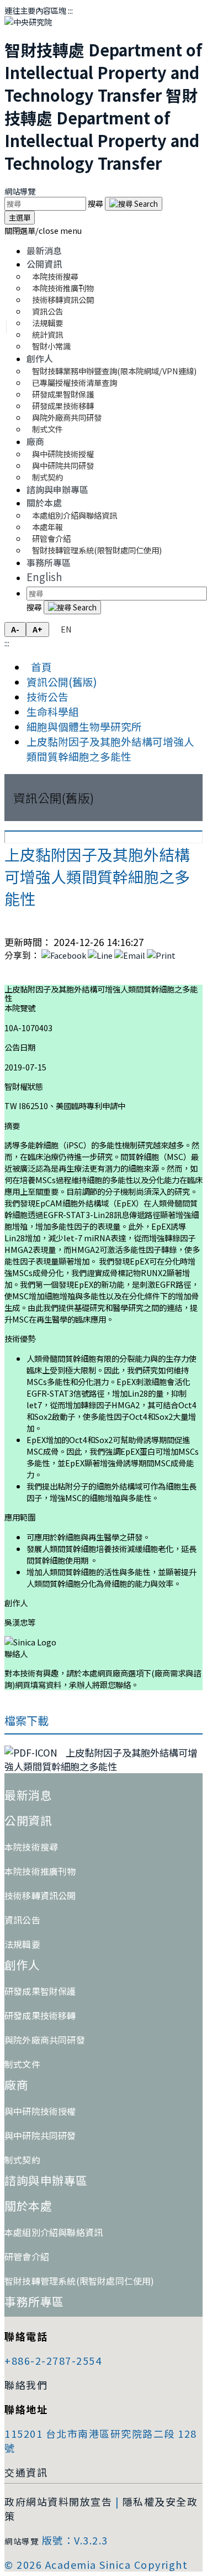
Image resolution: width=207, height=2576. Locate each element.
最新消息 (44, 250)
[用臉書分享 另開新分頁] (64, 955)
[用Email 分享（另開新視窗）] (130, 955)
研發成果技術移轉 (40, 2015)
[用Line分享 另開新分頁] (100, 955)
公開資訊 (44, 264)
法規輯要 (22, 1944)
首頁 (39, 667)
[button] (43, 230)
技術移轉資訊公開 (40, 1895)
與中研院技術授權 (40, 2111)
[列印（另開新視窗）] (161, 955)
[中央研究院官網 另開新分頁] (28, 22)
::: (70, 10)
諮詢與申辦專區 (57, 489)
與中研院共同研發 (40, 2135)
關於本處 (44, 503)
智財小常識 (51, 346)
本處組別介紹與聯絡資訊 (75, 515)
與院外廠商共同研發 (45, 2040)
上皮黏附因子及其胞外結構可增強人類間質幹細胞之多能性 (110, 749)
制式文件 (47, 429)
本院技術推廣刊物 (40, 1871)
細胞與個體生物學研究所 (84, 726)
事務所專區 (49, 562)
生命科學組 (53, 711)
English (44, 576)
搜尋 (96, 203)
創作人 (40, 358)
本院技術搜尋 (31, 1847)
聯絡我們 (26, 2385)
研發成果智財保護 (40, 1991)
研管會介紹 (27, 2256)
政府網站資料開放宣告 (58, 2501)
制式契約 (47, 477)
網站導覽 (20, 191)
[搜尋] (134, 204)
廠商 (35, 441)
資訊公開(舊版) (62, 681)
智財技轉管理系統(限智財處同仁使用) (97, 550)
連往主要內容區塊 (35, 10)
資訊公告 (22, 1920)
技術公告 (47, 696)
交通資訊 (26, 2472)
